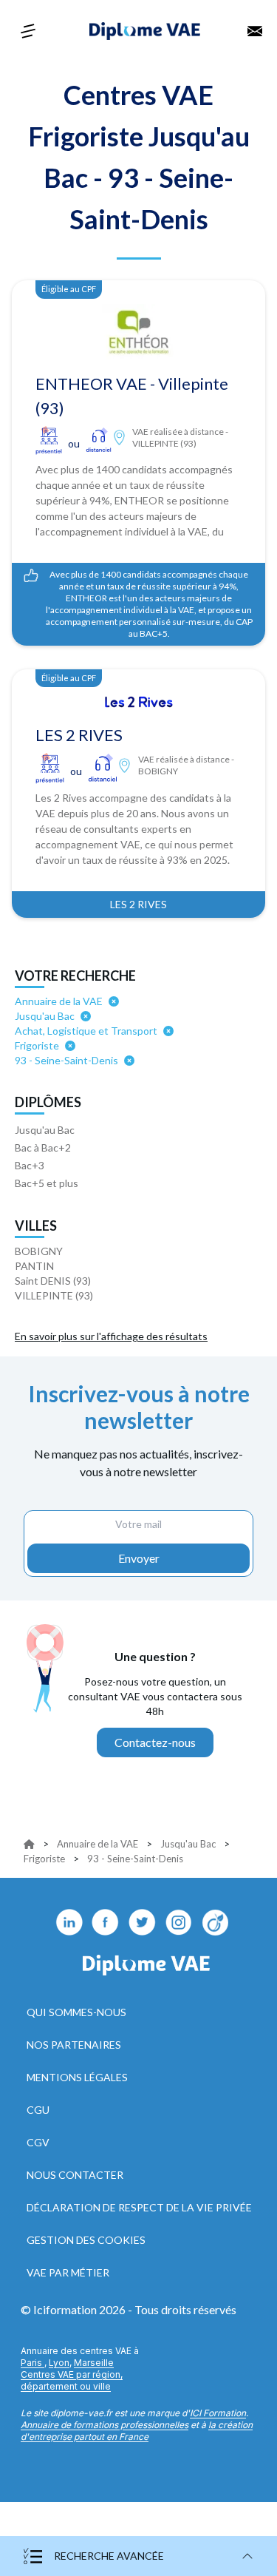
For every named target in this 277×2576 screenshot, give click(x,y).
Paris (33, 2363)
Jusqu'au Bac (45, 1130)
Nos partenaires (74, 2045)
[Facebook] (106, 1922)
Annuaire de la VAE (98, 1844)
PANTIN (34, 1266)
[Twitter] (143, 1922)
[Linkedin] (69, 1922)
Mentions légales (77, 2077)
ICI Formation (218, 2413)
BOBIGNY (39, 1251)
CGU (38, 2110)
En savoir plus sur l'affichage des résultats (111, 1336)
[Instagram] (179, 1922)
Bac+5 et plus (47, 1183)
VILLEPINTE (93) (54, 1295)
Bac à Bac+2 (43, 1147)
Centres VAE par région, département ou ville (72, 2380)
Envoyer (139, 1558)
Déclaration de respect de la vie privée (139, 2207)
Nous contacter (75, 2175)
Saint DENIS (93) (53, 1281)
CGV (38, 2142)
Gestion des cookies (86, 2240)
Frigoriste (44, 1859)
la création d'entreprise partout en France (137, 2431)
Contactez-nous (155, 1742)
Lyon (59, 2363)
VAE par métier (68, 2272)
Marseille (94, 2363)
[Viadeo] (216, 1922)
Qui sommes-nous (76, 2012)
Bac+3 (30, 1165)
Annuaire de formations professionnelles (105, 2425)
